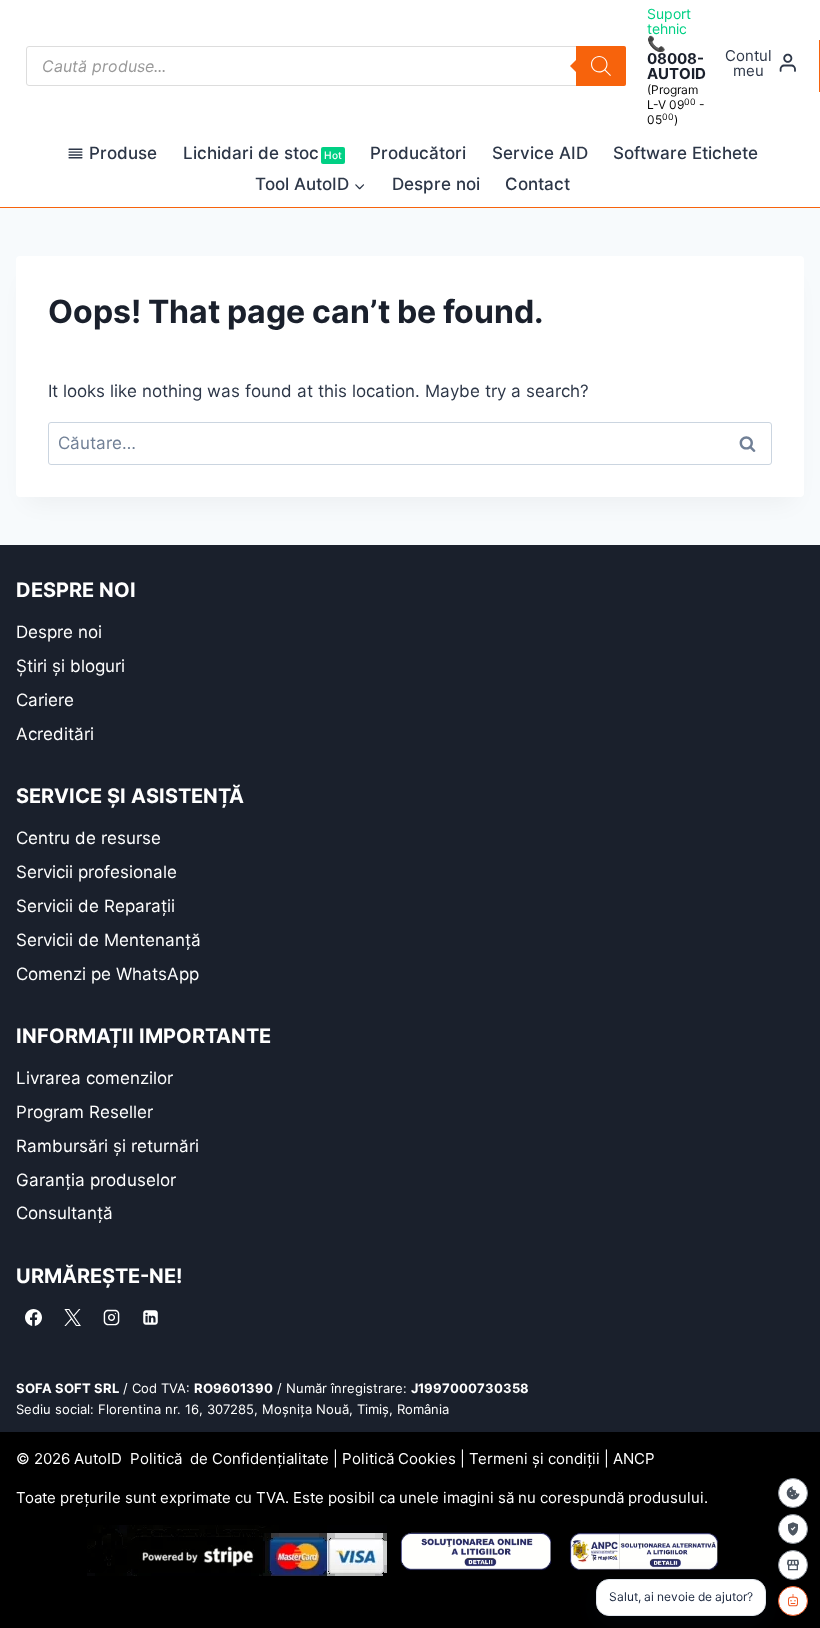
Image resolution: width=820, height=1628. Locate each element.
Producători (418, 153)
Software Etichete (685, 153)
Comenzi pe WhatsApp (107, 974)
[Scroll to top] (30, 1577)
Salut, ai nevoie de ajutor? (681, 1596)
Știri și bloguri (70, 666)
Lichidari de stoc (262, 153)
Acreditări (55, 734)
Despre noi (436, 184)
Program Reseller (84, 1112)
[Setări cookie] (793, 1493)
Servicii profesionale (96, 872)
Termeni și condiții (534, 1458)
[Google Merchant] (793, 1565)
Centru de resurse (88, 838)
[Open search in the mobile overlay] (326, 66)
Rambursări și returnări (107, 1146)
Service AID (540, 153)
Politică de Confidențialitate (229, 1458)
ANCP (634, 1458)
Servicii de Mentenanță (108, 940)
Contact (537, 184)
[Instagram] (111, 1318)
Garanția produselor (96, 1180)
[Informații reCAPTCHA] (793, 1529)
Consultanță (64, 1213)
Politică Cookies (399, 1458)
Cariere (45, 700)
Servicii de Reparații (95, 906)
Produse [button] (123, 153)
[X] (72, 1318)
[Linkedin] (150, 1318)
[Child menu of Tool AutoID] (310, 184)
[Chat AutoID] (793, 1601)
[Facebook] (33, 1318)
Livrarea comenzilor (94, 1078)
